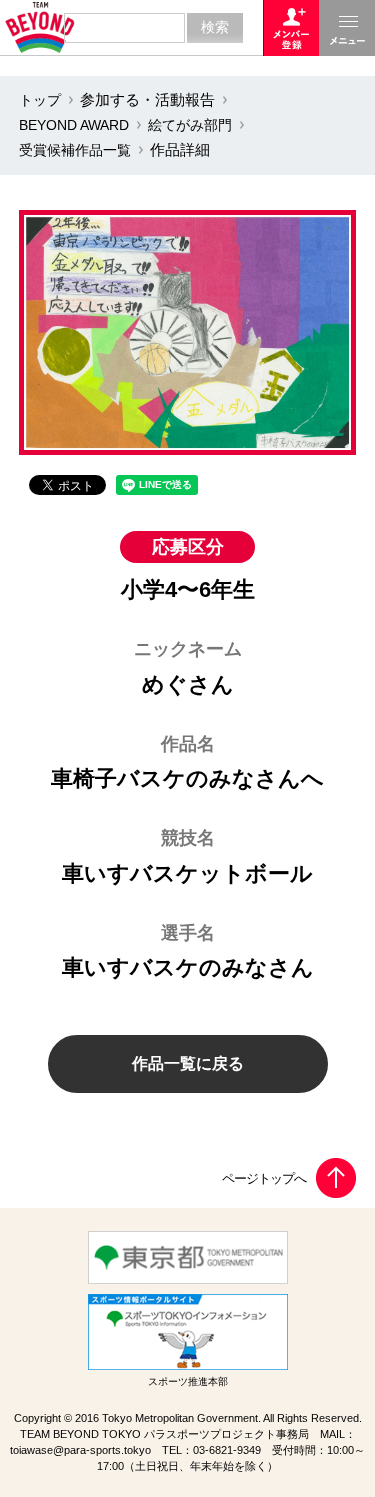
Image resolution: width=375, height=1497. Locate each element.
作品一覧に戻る (188, 1063)
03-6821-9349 (227, 1450)
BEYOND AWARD (74, 125)
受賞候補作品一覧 (75, 150)
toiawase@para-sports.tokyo (80, 1450)
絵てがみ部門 (190, 125)
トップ (40, 100)
